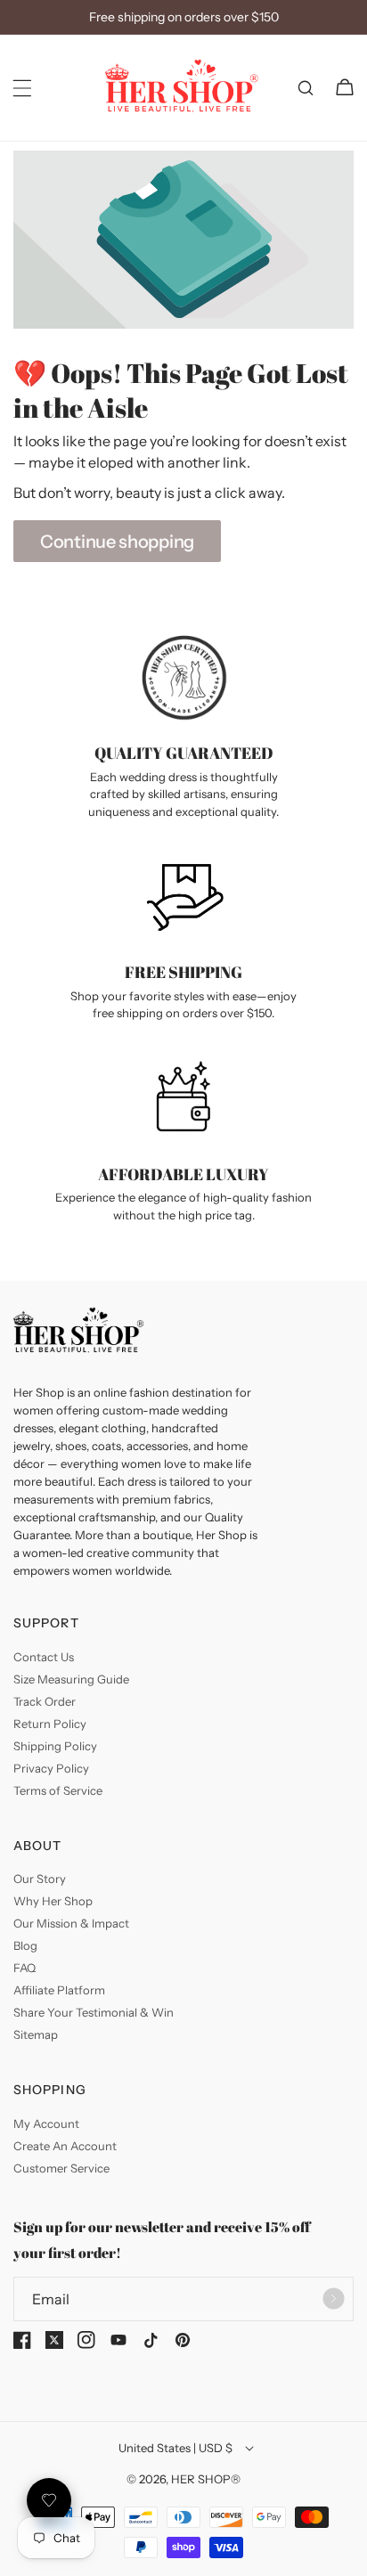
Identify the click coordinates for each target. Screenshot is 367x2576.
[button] (22, 88)
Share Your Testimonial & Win (94, 2012)
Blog (25, 1945)
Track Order (45, 1701)
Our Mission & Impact (71, 1923)
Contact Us (44, 1657)
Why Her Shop (53, 1901)
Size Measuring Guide (71, 1679)
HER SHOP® (206, 2479)
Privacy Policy (51, 1768)
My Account (46, 2124)
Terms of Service (58, 1790)
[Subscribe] (333, 2299)
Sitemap (36, 2034)
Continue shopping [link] (117, 542)
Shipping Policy (55, 1746)
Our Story (40, 1879)
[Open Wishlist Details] (49, 2500)
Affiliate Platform (59, 1990)
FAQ (24, 1968)
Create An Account (65, 2146)
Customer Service (61, 2168)
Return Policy (50, 1724)
